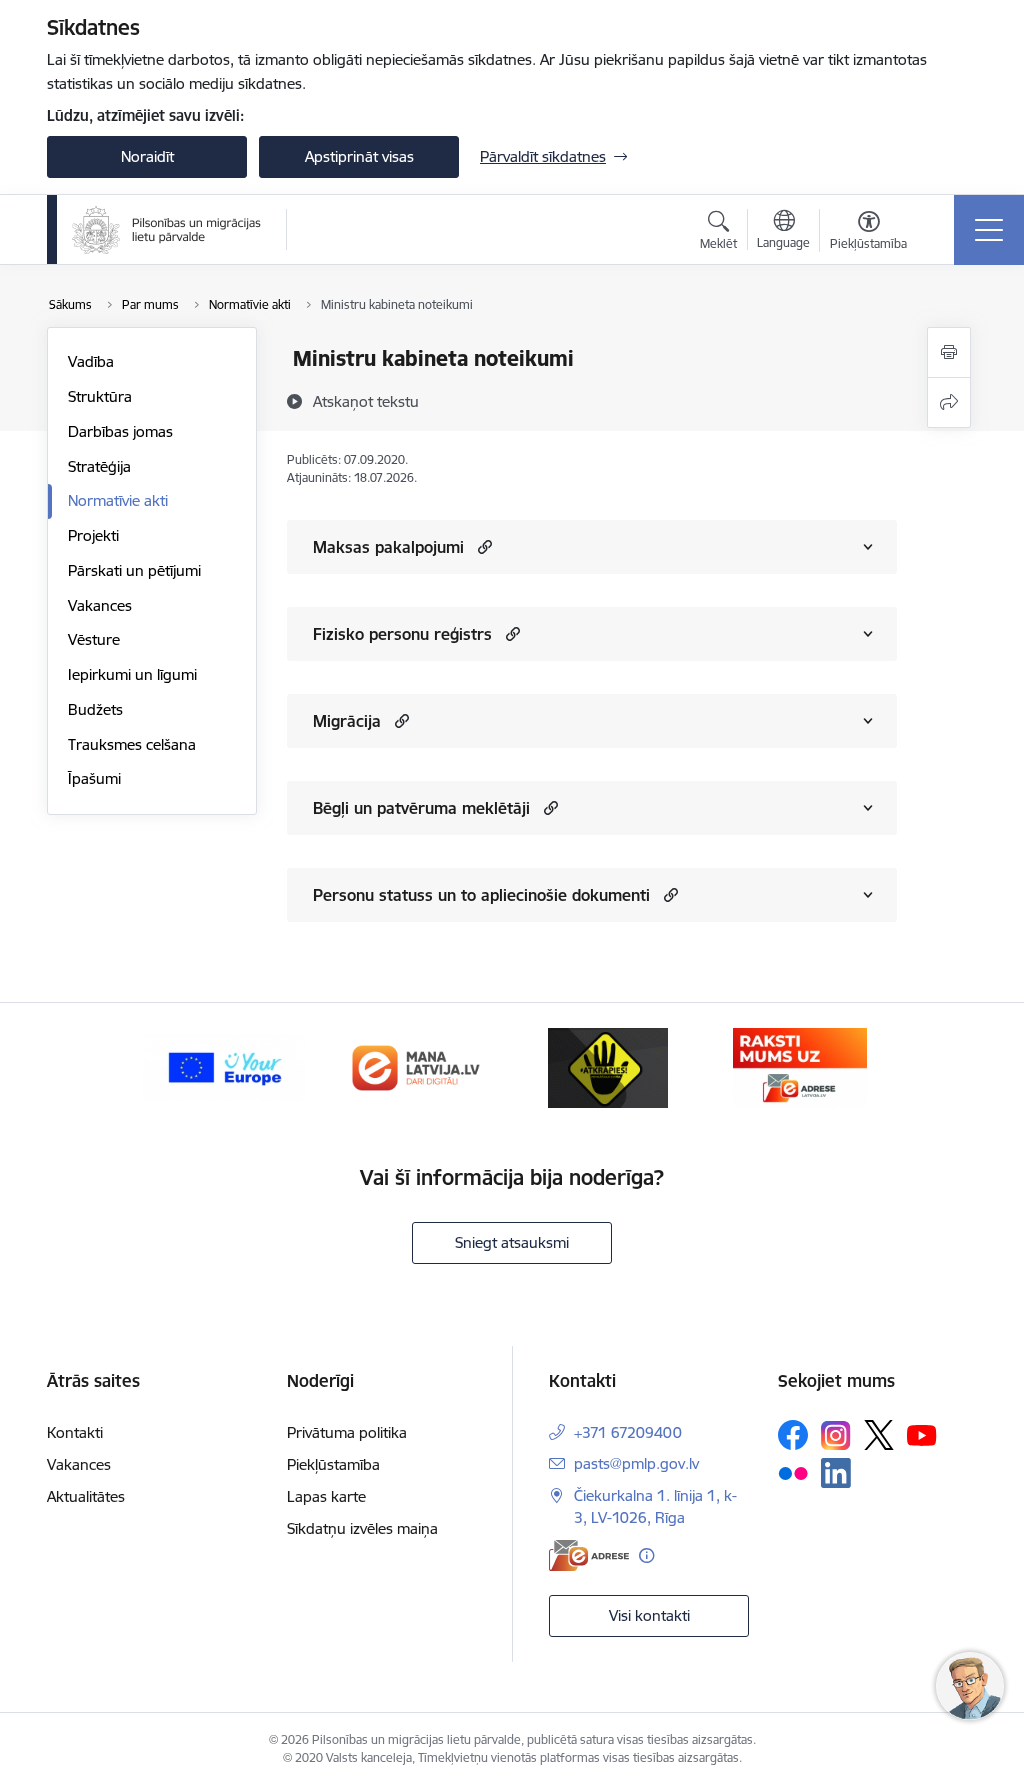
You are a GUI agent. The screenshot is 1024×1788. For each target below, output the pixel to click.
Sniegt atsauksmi (512, 1242)
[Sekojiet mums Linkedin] (836, 1473)
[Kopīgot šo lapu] (949, 402)
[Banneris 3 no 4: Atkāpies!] (608, 1066)
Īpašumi (94, 778)
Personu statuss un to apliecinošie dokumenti (481, 895)
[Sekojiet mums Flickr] (793, 1472)
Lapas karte (326, 1496)
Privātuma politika (347, 1432)
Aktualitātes (86, 1496)
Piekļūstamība (333, 1464)
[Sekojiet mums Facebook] (793, 1435)
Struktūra (100, 396)
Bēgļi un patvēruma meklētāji (421, 808)
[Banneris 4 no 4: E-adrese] (799, 1066)
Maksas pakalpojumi (388, 547)
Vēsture (94, 639)
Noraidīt (147, 156)
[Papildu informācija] (646, 1555)
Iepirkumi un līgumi (132, 674)
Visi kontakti (649, 1615)
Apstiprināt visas (359, 156)
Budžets (95, 709)
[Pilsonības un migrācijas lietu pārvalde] (166, 230)
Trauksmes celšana (132, 744)
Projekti (93, 535)
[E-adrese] (589, 1555)
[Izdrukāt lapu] (949, 352)
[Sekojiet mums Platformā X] (879, 1435)
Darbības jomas (120, 431)
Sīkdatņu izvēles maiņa (362, 1528)
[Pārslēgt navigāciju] (989, 230)
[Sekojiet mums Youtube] (922, 1434)
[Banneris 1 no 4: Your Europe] (224, 1066)
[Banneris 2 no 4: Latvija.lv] (416, 1066)
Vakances (100, 605)
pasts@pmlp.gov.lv (636, 1463)
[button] (482, 546)
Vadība (91, 361)
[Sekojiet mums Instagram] (836, 1435)
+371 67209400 (628, 1432)
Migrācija (347, 721)
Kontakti (75, 1432)
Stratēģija (99, 466)
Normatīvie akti (118, 500)
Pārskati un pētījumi (134, 570)
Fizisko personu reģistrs (402, 634)
